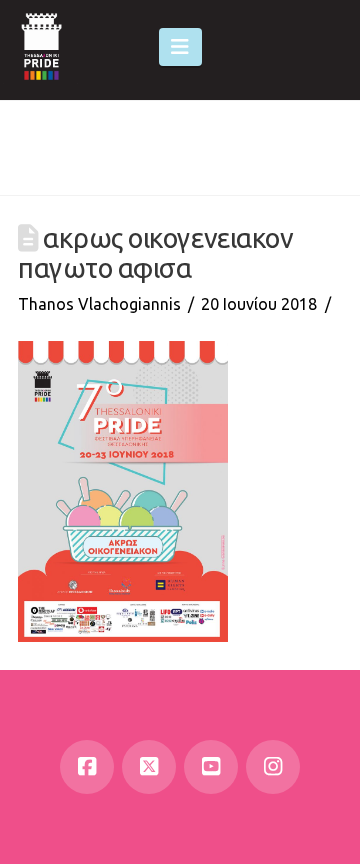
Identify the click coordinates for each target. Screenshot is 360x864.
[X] (149, 767)
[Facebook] (87, 767)
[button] (180, 47)
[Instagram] (273, 767)
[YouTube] (211, 767)
